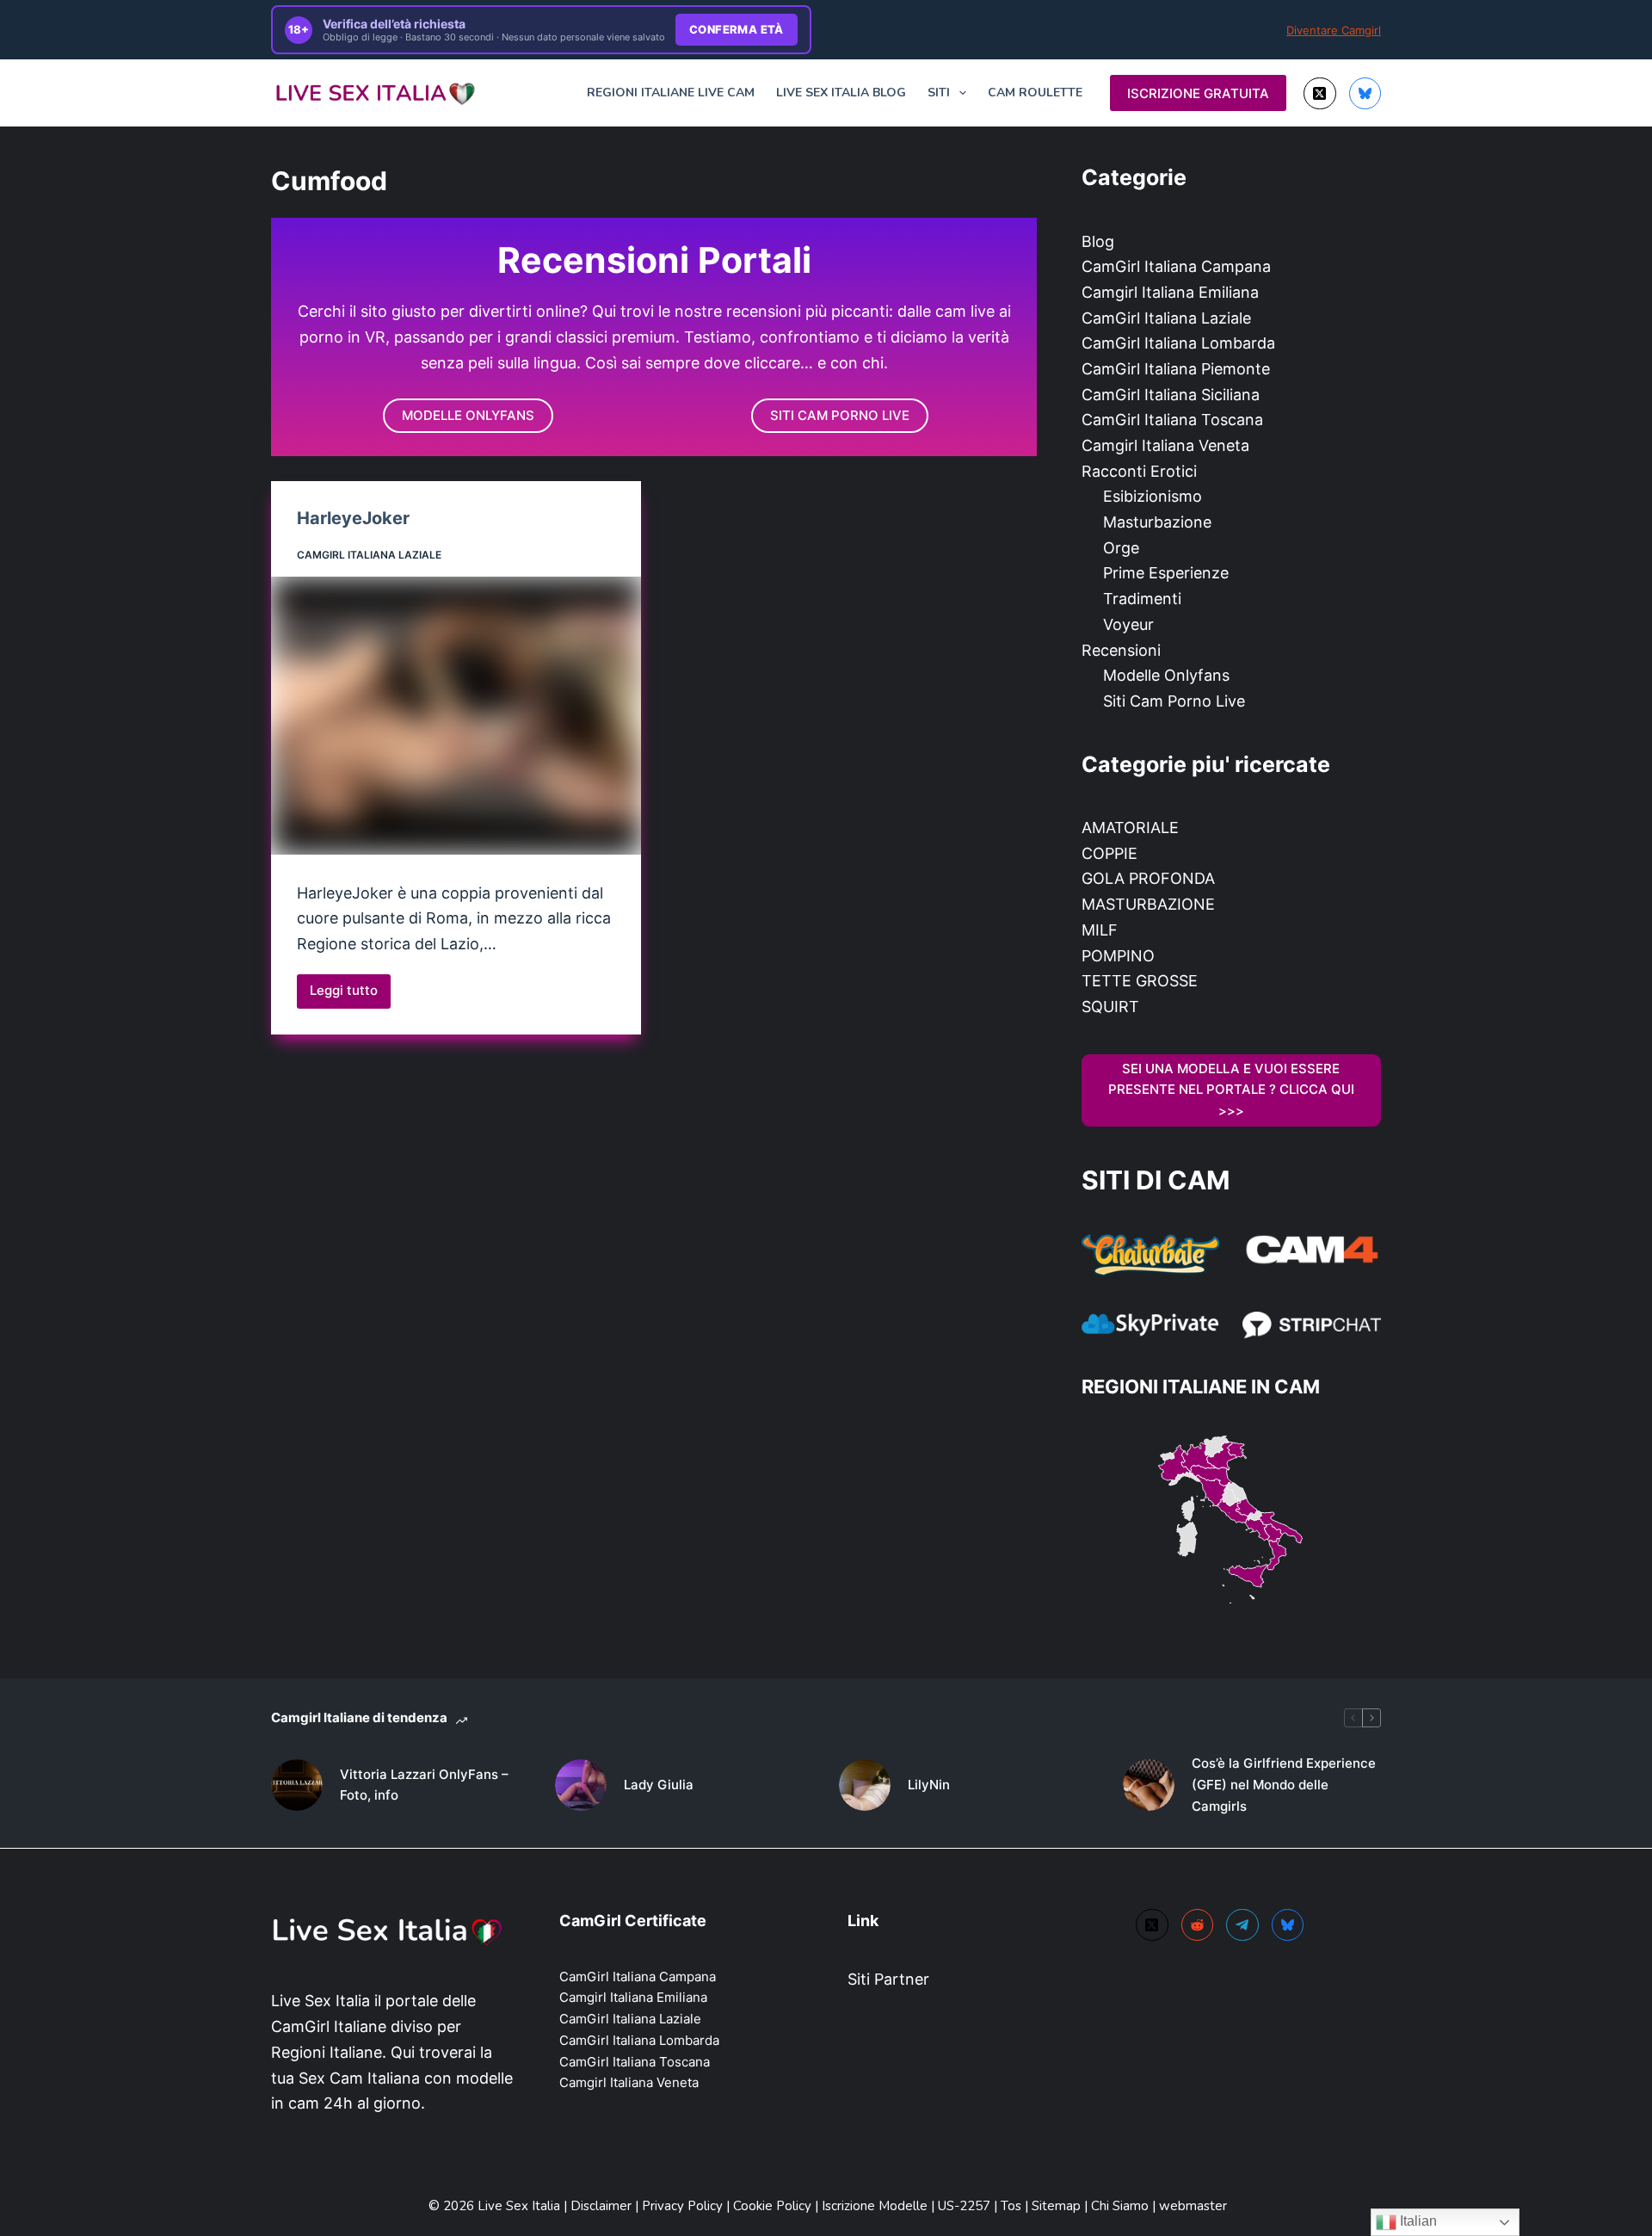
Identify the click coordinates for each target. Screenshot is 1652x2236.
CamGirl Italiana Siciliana (1171, 395)
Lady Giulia (659, 1785)
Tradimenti (1142, 599)
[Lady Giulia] (581, 1785)
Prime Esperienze (1166, 573)
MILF (1100, 930)
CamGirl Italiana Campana (1176, 266)
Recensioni (1121, 650)
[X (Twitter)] (1320, 94)
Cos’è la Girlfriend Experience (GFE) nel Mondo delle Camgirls (1284, 1785)
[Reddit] (1198, 1925)
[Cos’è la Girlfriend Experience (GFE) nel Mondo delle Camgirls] (1149, 1785)
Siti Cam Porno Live (1174, 701)
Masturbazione (1157, 522)
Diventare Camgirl (1334, 30)
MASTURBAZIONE (1148, 904)
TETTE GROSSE (1140, 981)
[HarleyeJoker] (456, 716)
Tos (1013, 2206)
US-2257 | (969, 2206)
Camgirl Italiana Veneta (1165, 445)
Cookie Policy (774, 2206)
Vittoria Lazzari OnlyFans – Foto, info (424, 1785)
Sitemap (1056, 2206)
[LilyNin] (865, 1785)
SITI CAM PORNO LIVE (840, 415)
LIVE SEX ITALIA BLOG (841, 93)
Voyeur (1128, 624)
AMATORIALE (1130, 828)
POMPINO (1118, 956)
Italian (1417, 2221)
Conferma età (737, 29)
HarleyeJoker (353, 518)
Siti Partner (888, 1979)
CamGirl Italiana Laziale (369, 555)
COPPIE (1110, 853)
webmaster (1193, 2206)
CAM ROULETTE (1035, 93)
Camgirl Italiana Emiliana (1170, 292)
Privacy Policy (682, 2206)
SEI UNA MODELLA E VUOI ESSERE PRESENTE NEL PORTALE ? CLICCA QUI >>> (1231, 1090)
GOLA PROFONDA (1148, 878)
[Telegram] (1242, 1925)
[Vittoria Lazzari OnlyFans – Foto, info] (297, 1785)
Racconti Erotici (1139, 471)
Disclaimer (601, 2206)
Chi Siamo (1122, 2206)
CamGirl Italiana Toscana (1172, 420)
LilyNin (929, 1785)
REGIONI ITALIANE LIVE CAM (671, 93)
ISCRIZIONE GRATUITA (1198, 93)
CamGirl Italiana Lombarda (1178, 343)
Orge (1121, 548)
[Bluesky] (1365, 94)
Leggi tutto (350, 995)
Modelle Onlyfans (1166, 675)
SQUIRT (1110, 1007)
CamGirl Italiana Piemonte (1176, 369)
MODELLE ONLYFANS (468, 415)
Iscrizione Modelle (876, 2206)
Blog (1098, 241)
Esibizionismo (1153, 496)
